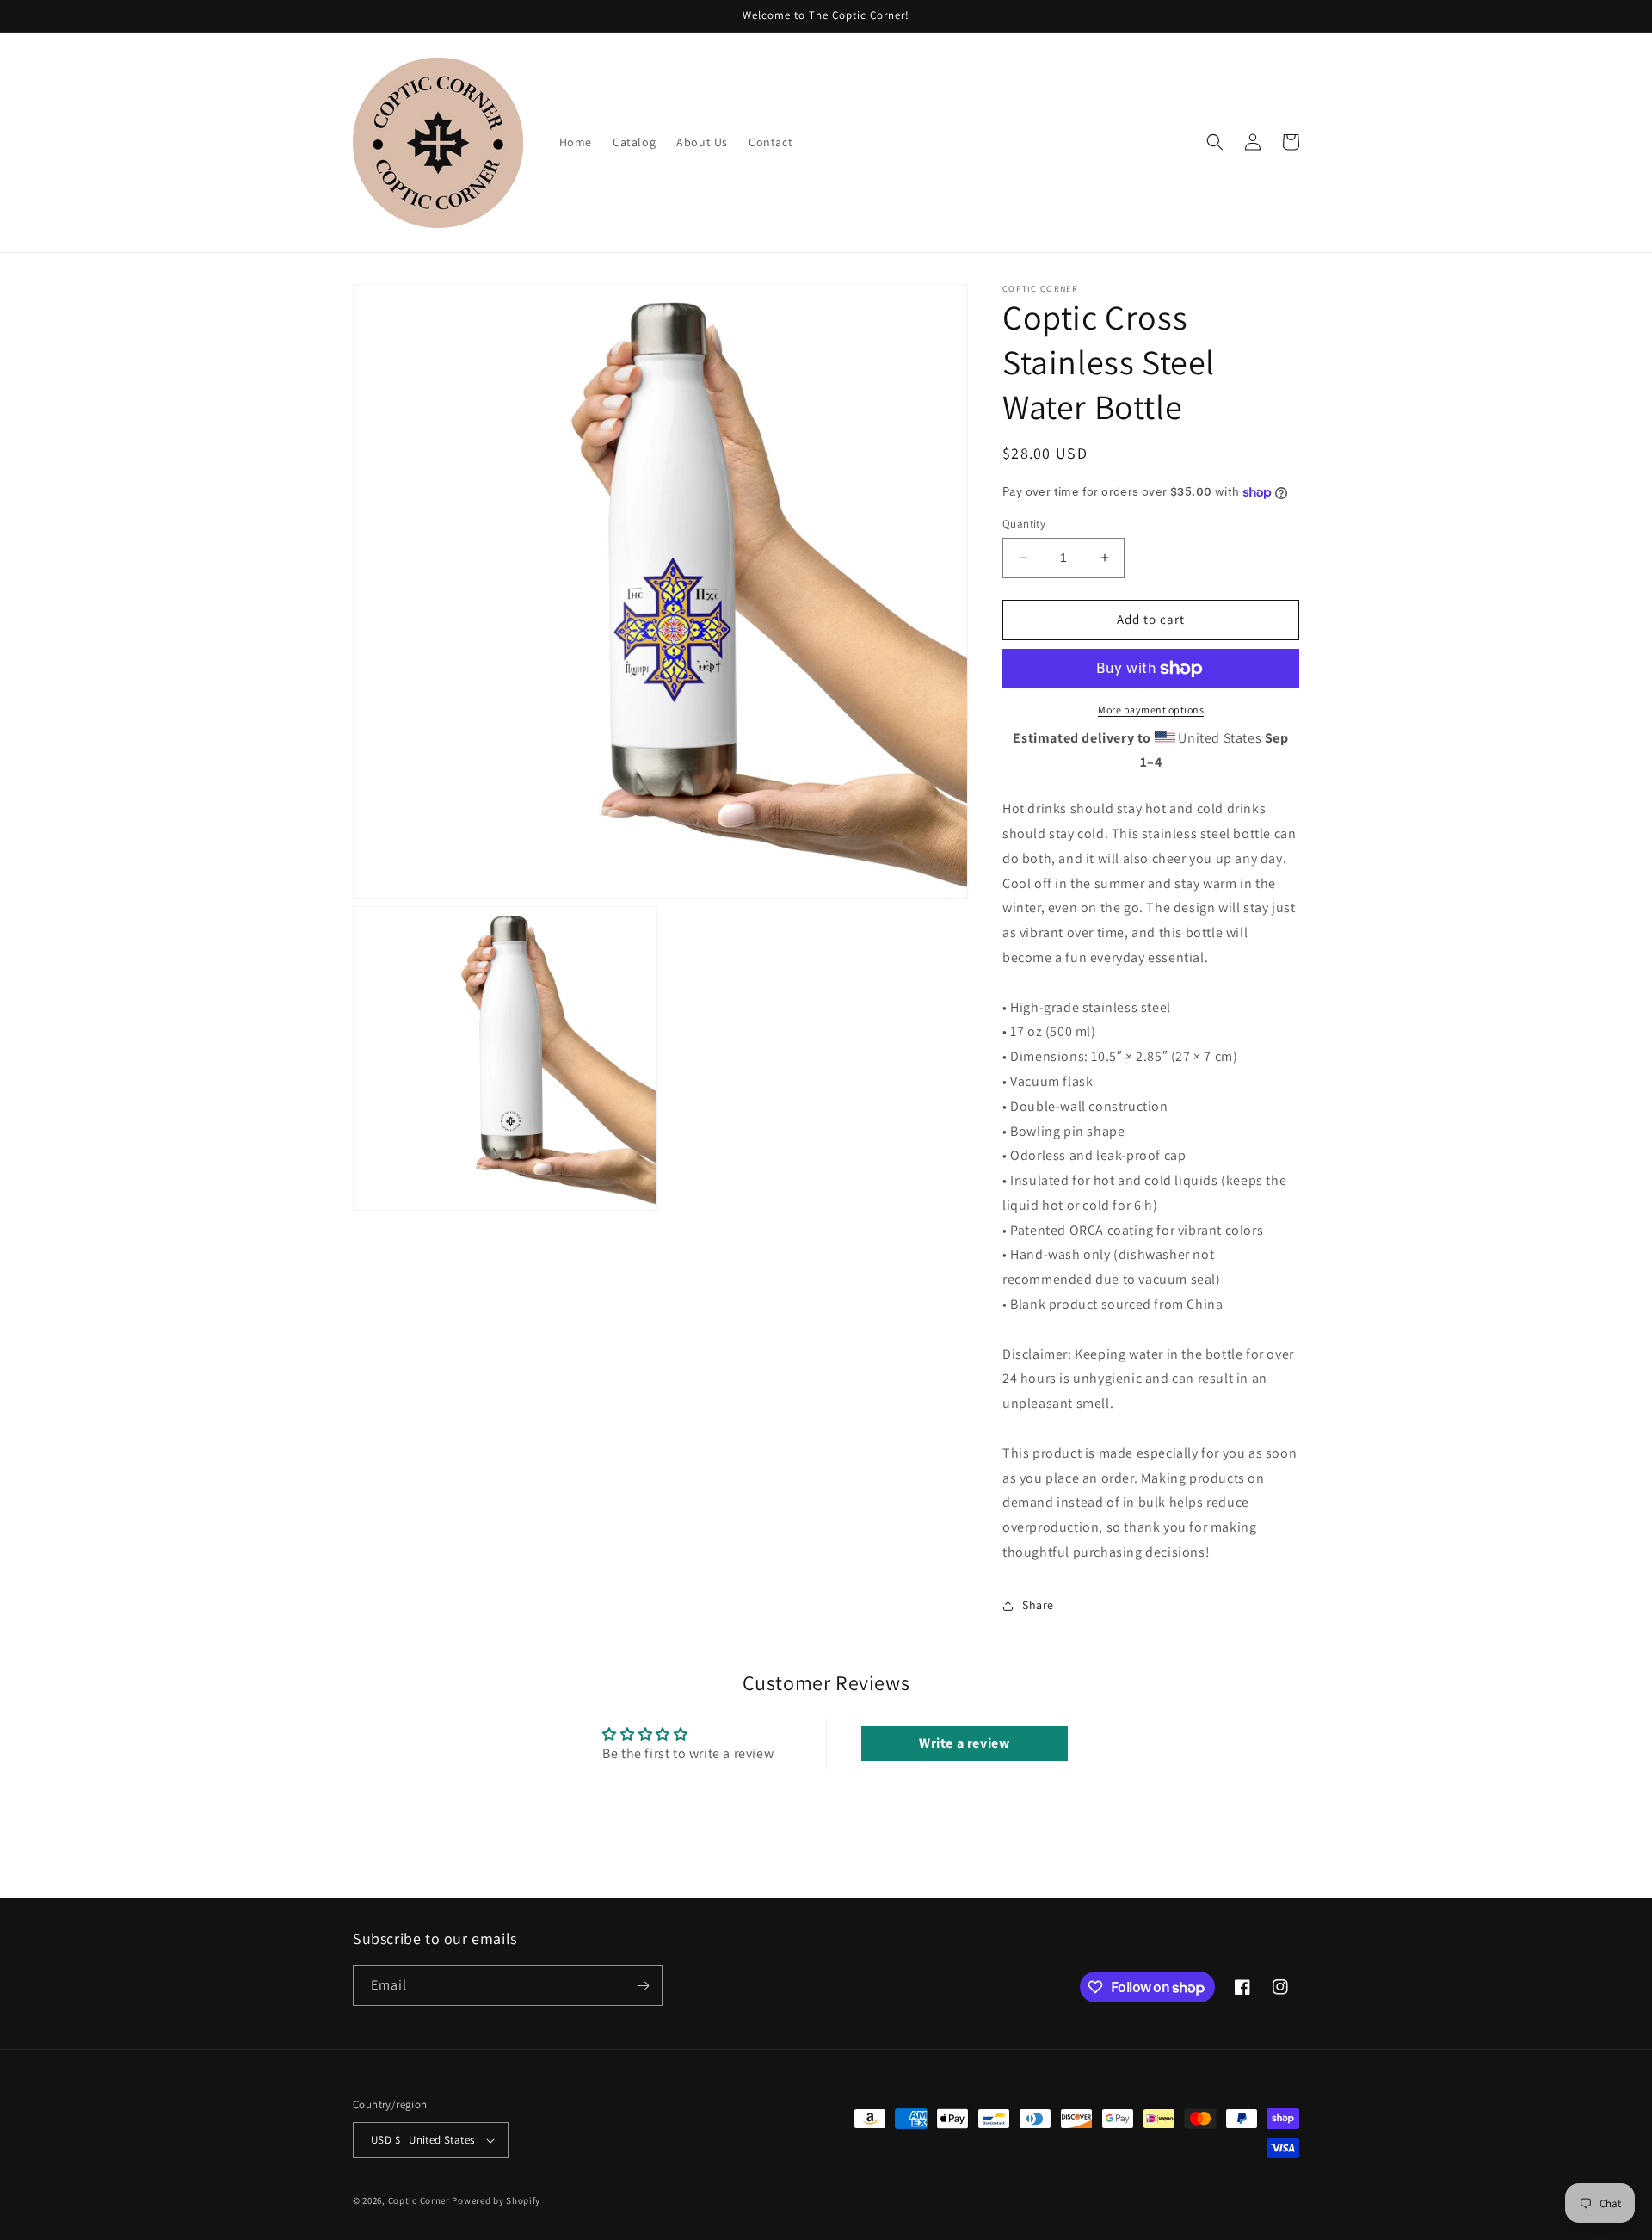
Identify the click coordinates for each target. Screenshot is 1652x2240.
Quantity (1024, 524)
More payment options (1151, 710)
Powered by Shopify (496, 2200)
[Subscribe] (643, 1986)
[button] (1215, 142)
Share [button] (1038, 1605)
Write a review (964, 1743)
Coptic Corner (420, 2200)
